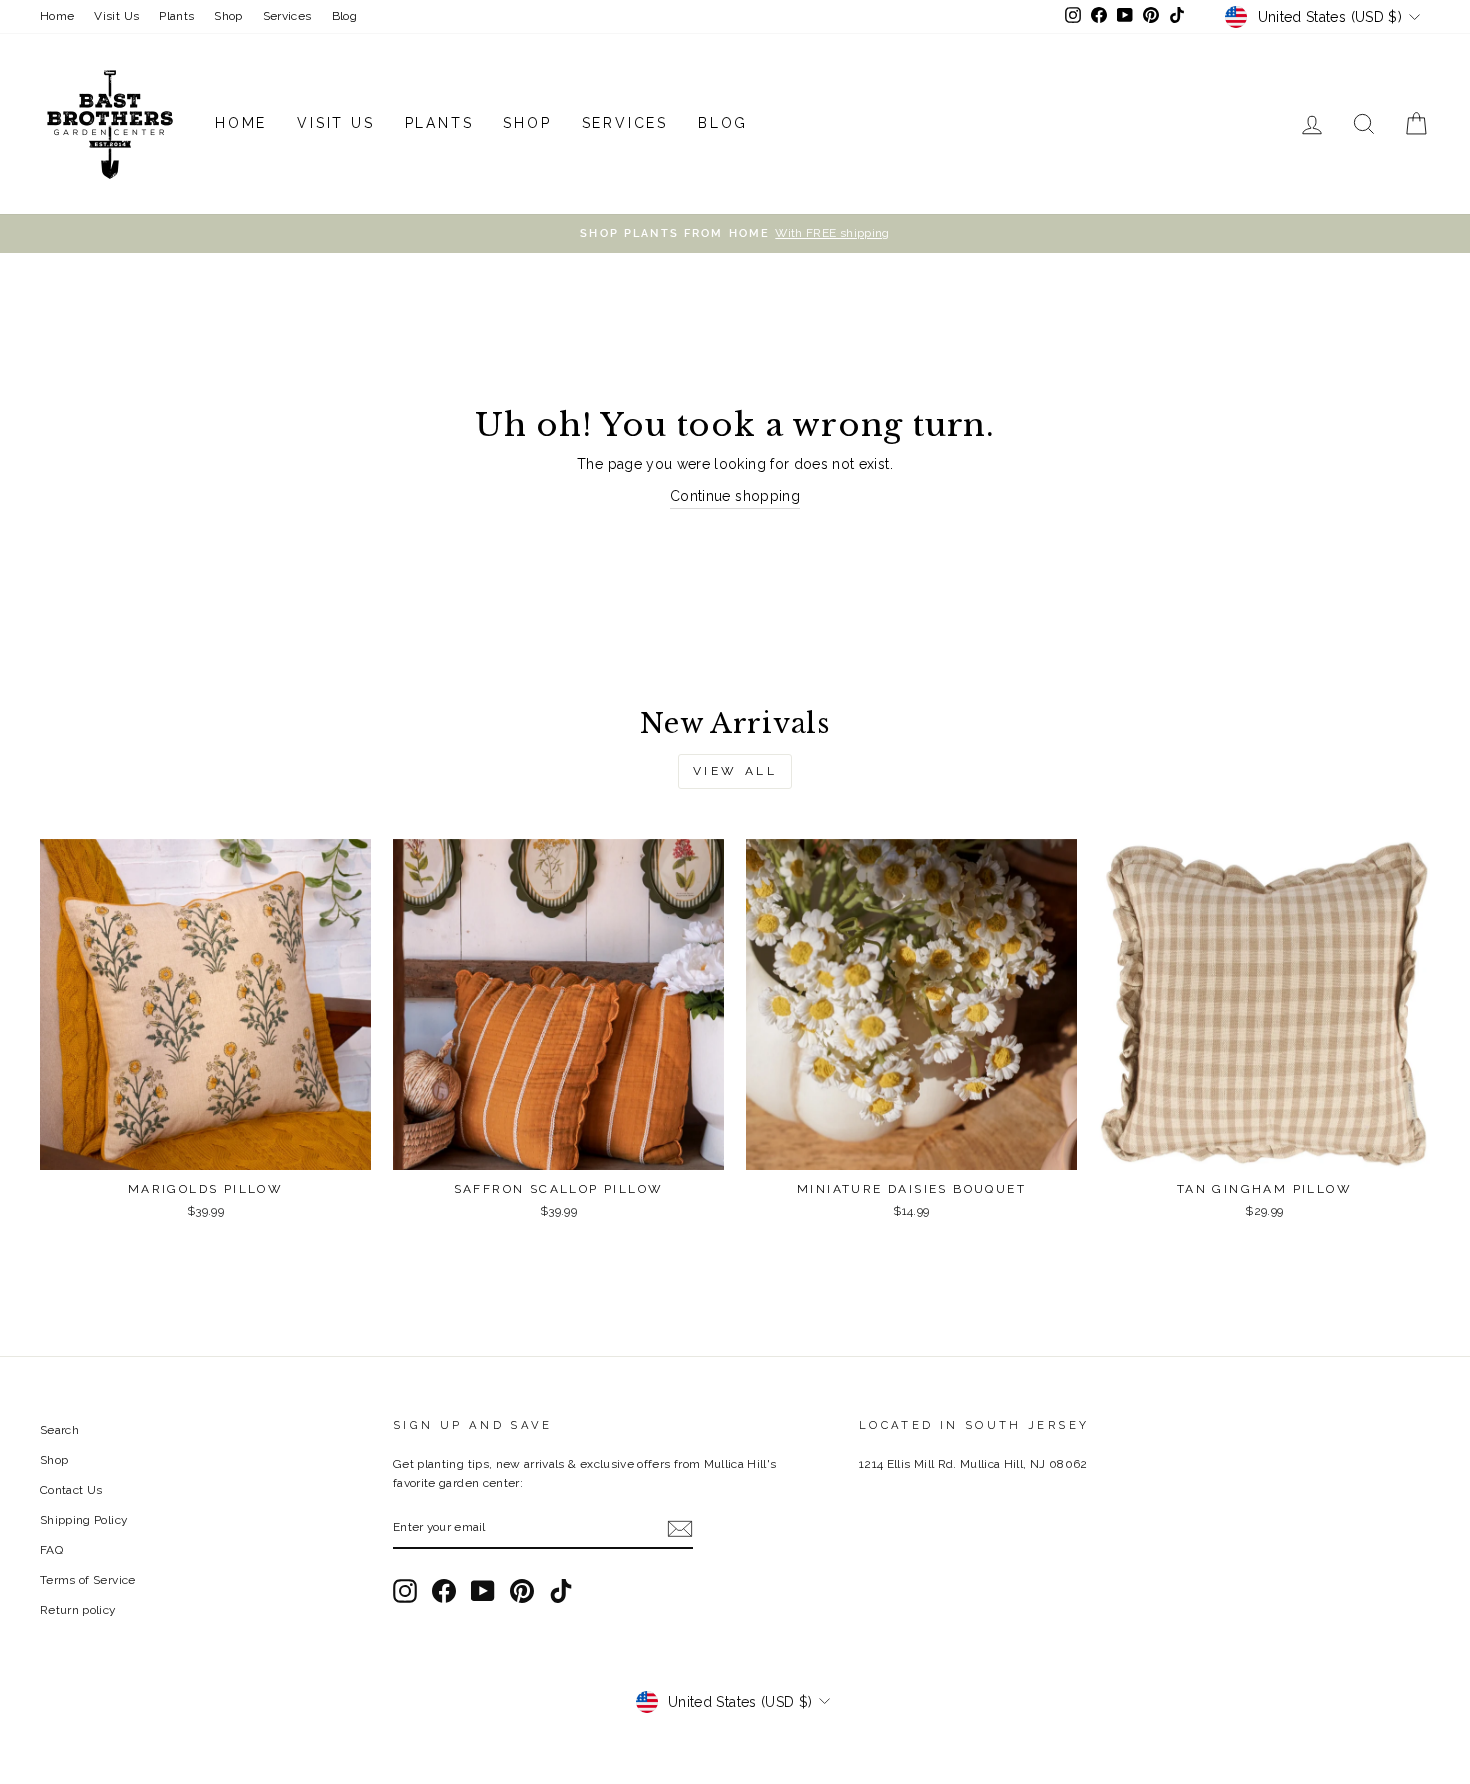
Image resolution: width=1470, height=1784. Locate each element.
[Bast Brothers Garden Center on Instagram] (405, 1591)
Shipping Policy (83, 1520)
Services (287, 16)
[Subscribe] (680, 1529)
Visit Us (116, 16)
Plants (176, 16)
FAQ (51, 1550)
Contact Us (71, 1490)
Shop (228, 16)
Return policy (78, 1610)
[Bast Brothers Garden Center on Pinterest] (522, 1591)
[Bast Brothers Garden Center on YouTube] (483, 1591)
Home (57, 16)
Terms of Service (88, 1580)
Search (59, 1430)
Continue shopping (735, 496)
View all (735, 771)
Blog (344, 16)
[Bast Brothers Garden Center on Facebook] (444, 1591)
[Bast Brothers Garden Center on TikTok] (561, 1591)
